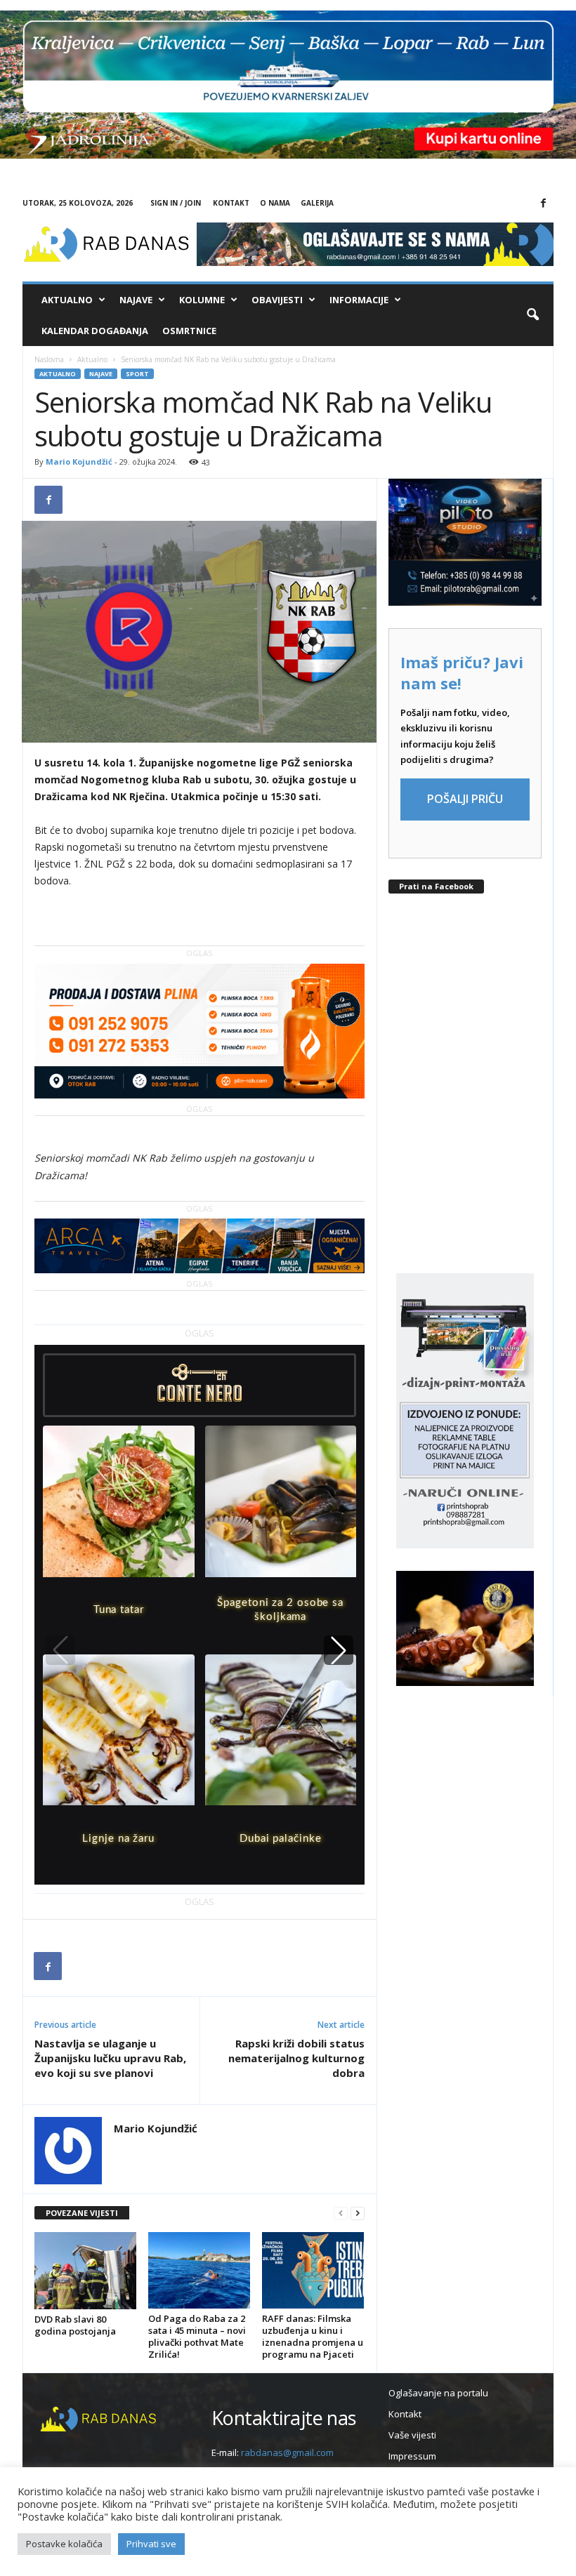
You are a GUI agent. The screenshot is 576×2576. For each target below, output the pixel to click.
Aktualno (67, 300)
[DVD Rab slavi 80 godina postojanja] (85, 2270)
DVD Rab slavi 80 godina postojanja (75, 2325)
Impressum (412, 2456)
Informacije (359, 300)
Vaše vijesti (412, 2435)
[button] (532, 315)
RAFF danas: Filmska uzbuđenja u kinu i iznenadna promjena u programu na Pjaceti (313, 2336)
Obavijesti (277, 300)
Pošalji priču (465, 799)
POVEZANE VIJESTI (82, 2213)
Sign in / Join (176, 203)
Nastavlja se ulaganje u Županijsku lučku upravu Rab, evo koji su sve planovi (110, 2058)
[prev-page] (341, 2213)
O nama (275, 203)
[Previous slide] (60, 1650)
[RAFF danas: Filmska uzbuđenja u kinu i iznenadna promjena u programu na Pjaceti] (313, 2270)
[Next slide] (339, 1650)
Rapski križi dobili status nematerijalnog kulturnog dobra (296, 2058)
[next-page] (358, 2213)
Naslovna (49, 359)
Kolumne (202, 300)
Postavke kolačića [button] (64, 2544)
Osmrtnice (189, 331)
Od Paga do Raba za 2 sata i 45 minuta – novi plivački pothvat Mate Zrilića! (197, 2336)
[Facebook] (543, 204)
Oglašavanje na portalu (438, 2393)
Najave (136, 300)
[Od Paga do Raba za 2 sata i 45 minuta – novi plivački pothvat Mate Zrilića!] (199, 2270)
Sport (137, 374)
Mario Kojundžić (79, 462)
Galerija (317, 203)
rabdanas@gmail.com (287, 2452)
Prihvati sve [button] (151, 2544)
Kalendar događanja (95, 331)
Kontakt (231, 203)
